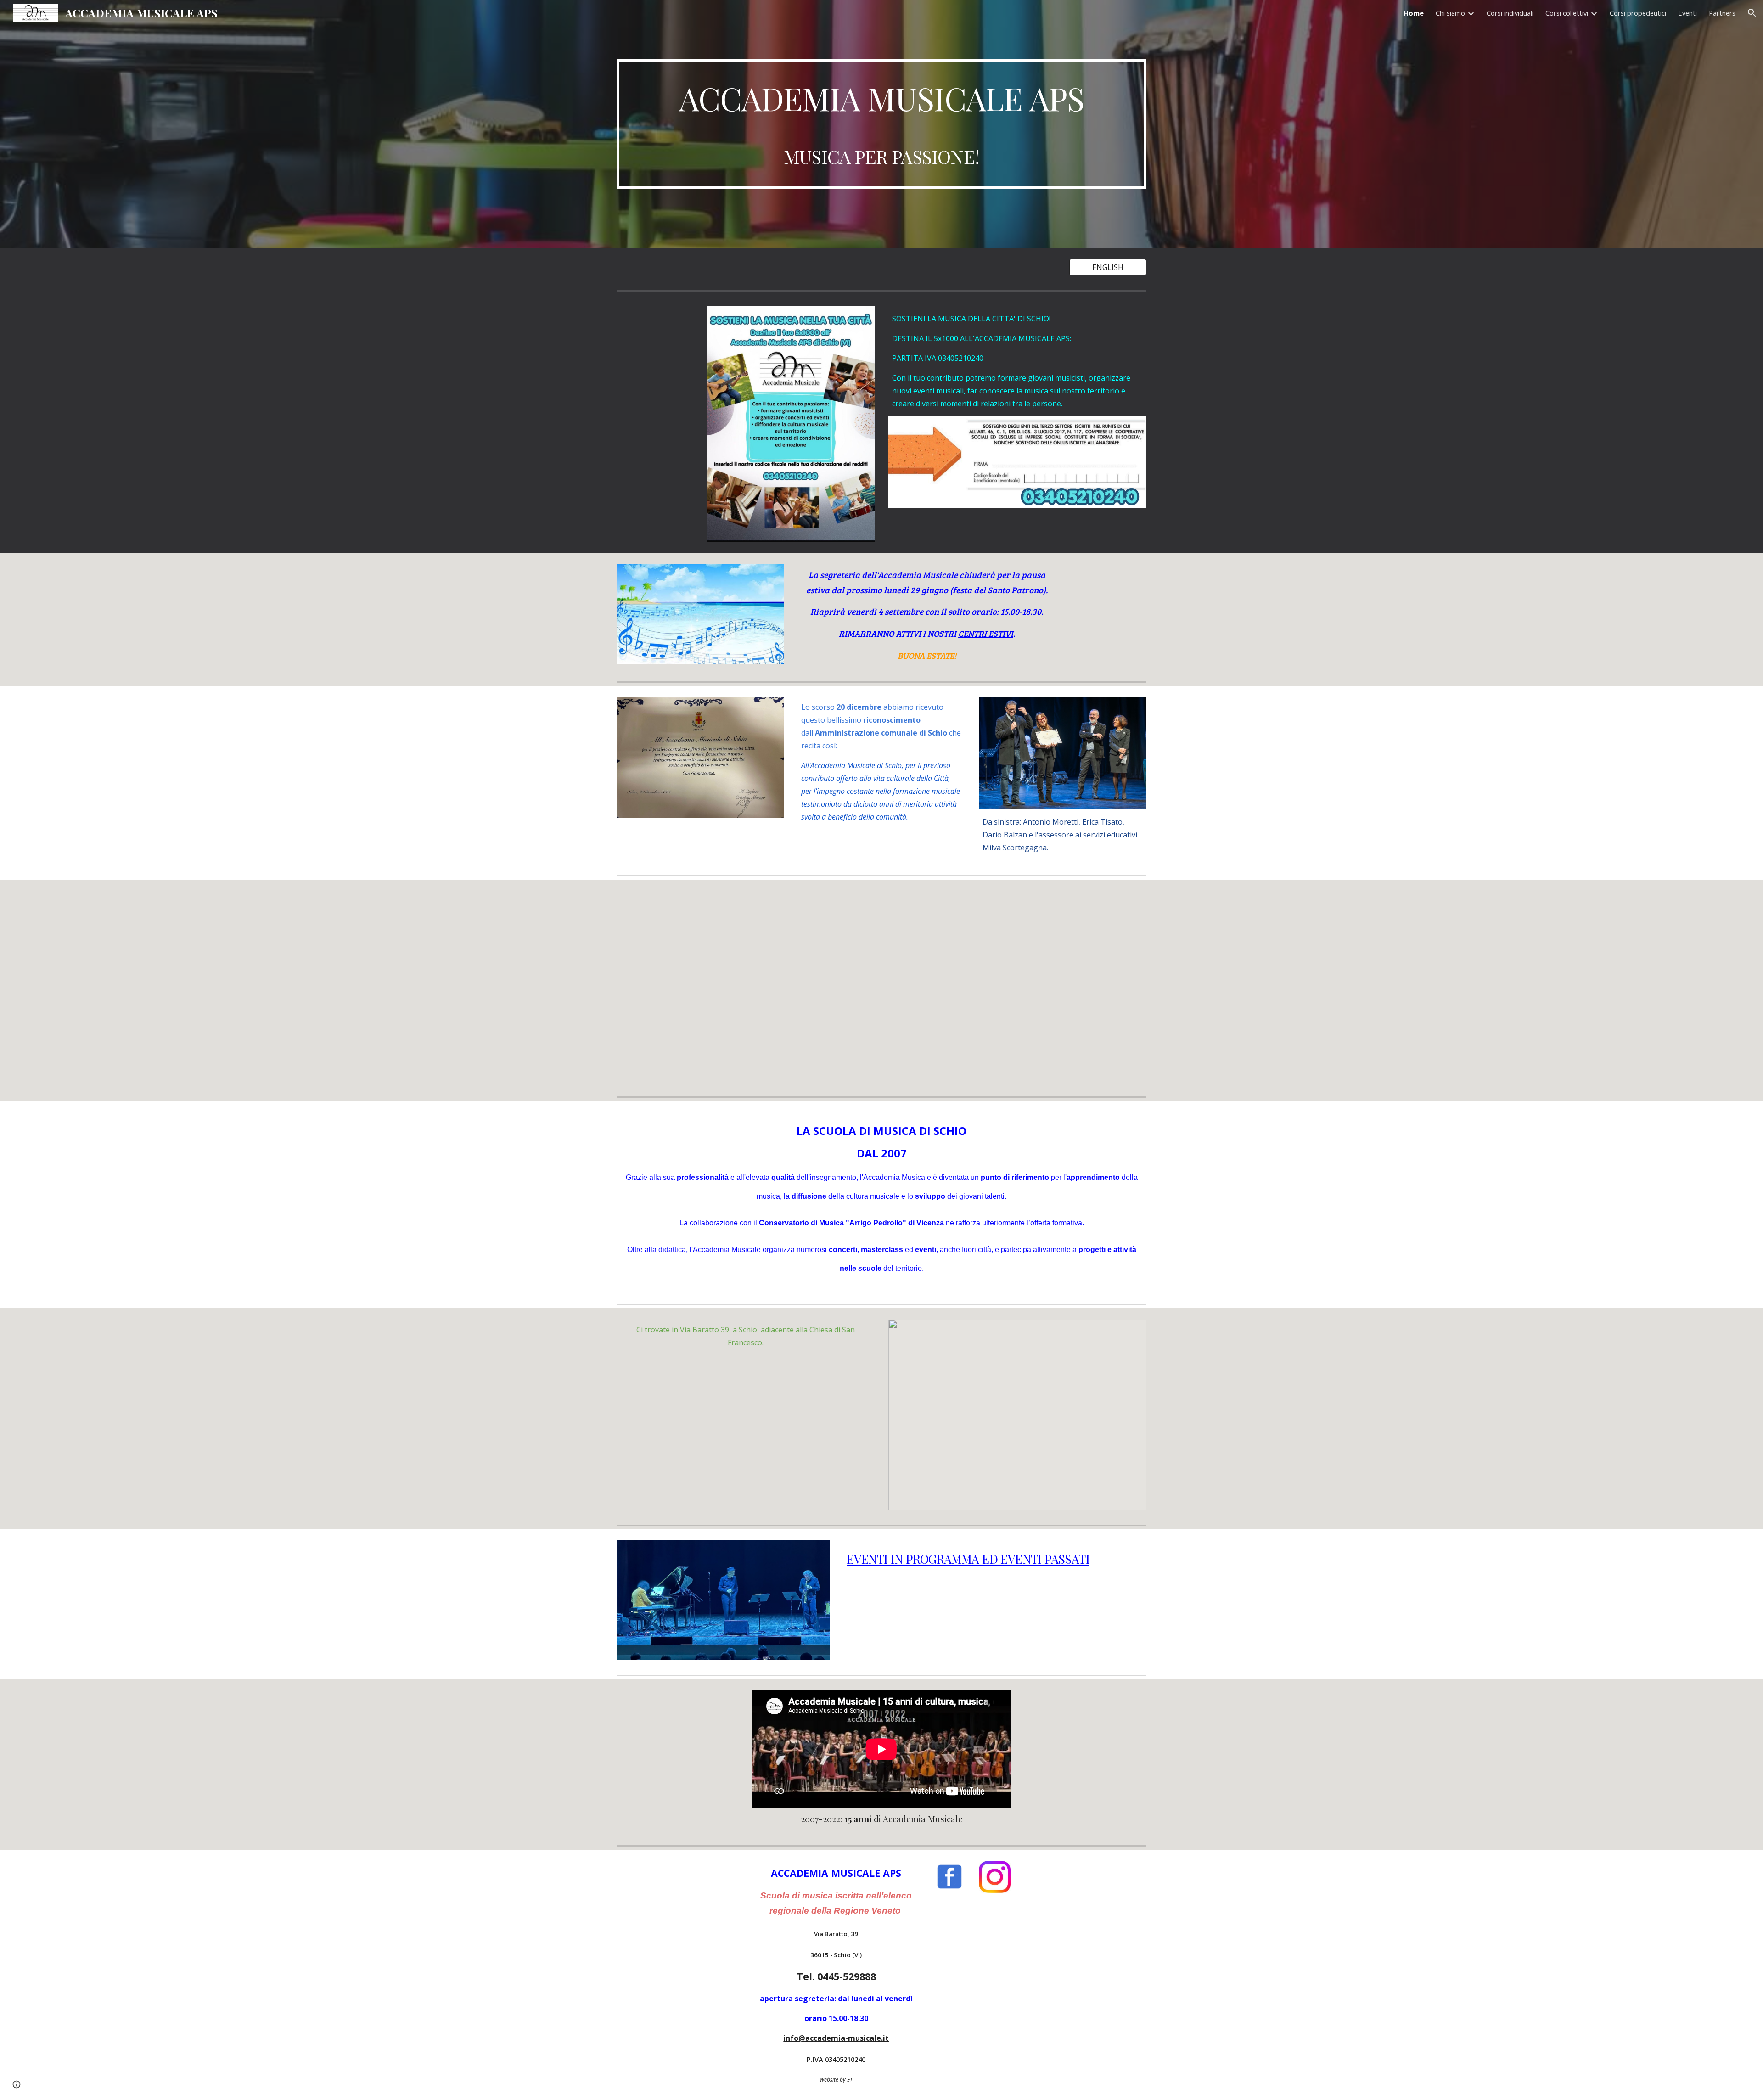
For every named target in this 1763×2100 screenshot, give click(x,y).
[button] (1752, 13)
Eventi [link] (1687, 13)
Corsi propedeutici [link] (1638, 13)
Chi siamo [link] (1450, 13)
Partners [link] (1722, 13)
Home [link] (1414, 13)
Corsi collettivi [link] (1567, 13)
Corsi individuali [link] (1510, 13)
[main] (881, 124)
